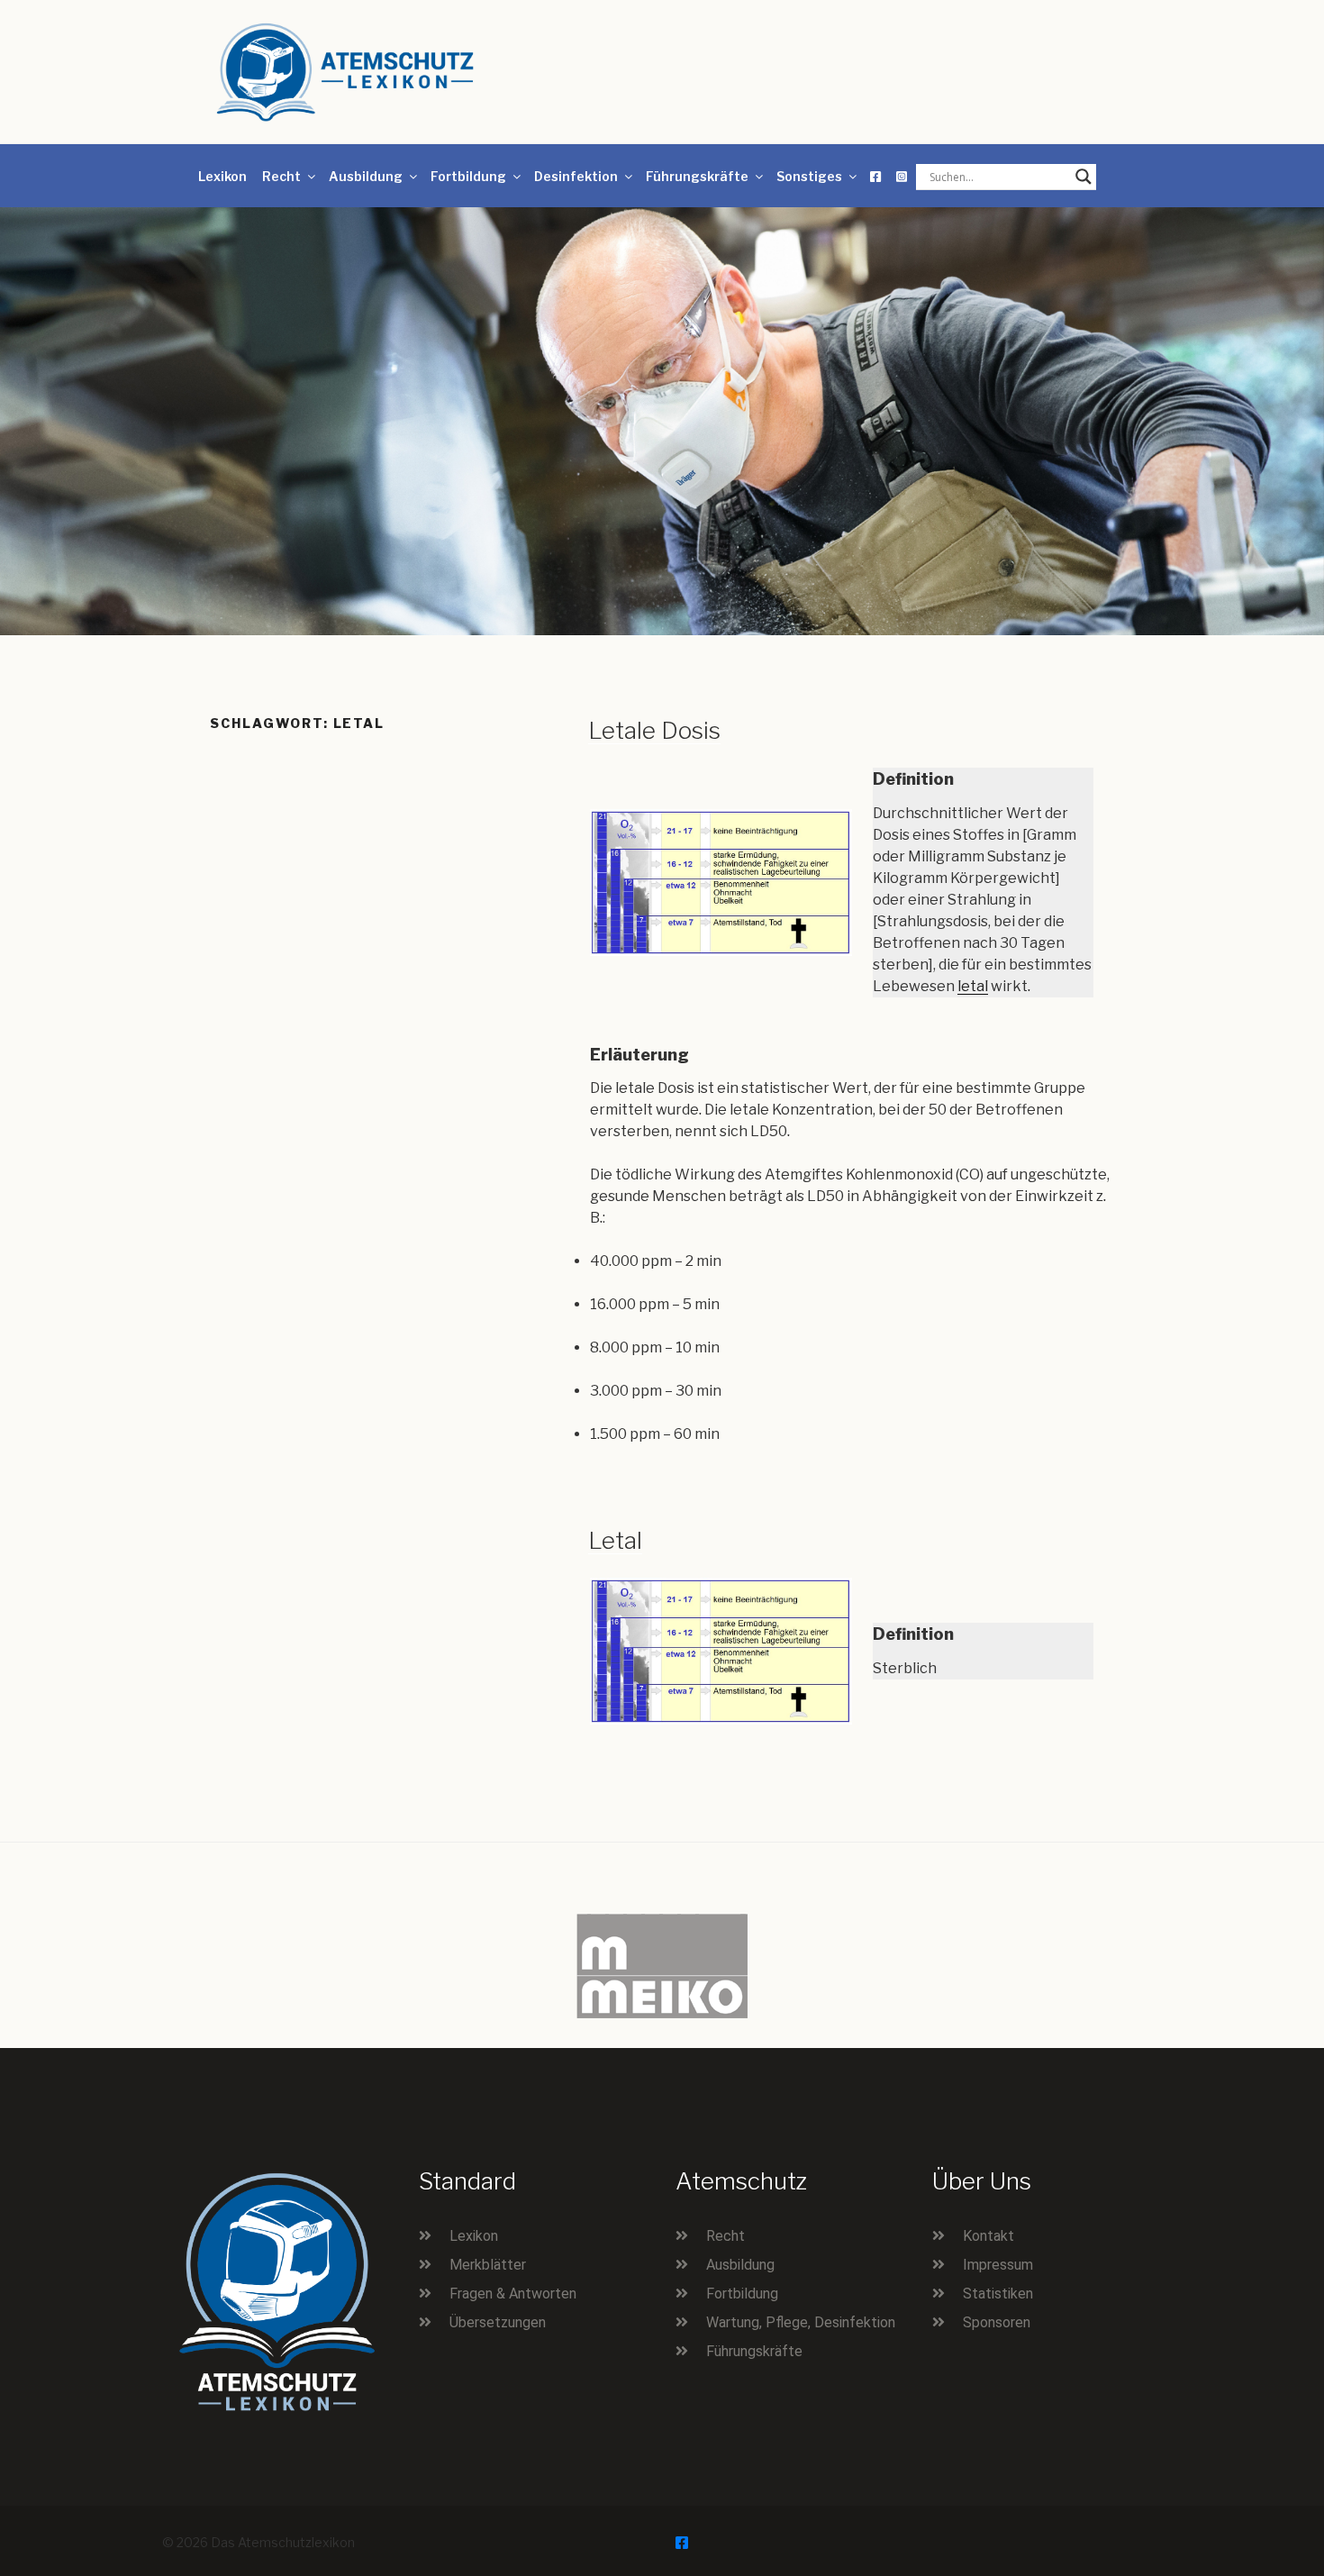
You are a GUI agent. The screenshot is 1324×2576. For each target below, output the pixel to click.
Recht (281, 176)
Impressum (998, 2265)
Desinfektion (576, 176)
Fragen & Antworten (513, 2294)
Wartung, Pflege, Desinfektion (801, 2322)
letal (973, 986)
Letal (615, 1540)
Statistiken (998, 2294)
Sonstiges (809, 176)
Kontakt (988, 2236)
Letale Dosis (654, 730)
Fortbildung (468, 176)
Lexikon (222, 176)
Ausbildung (366, 176)
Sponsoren (997, 2322)
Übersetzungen (498, 2322)
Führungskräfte (697, 176)
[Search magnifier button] (1084, 177)
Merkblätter (488, 2265)
